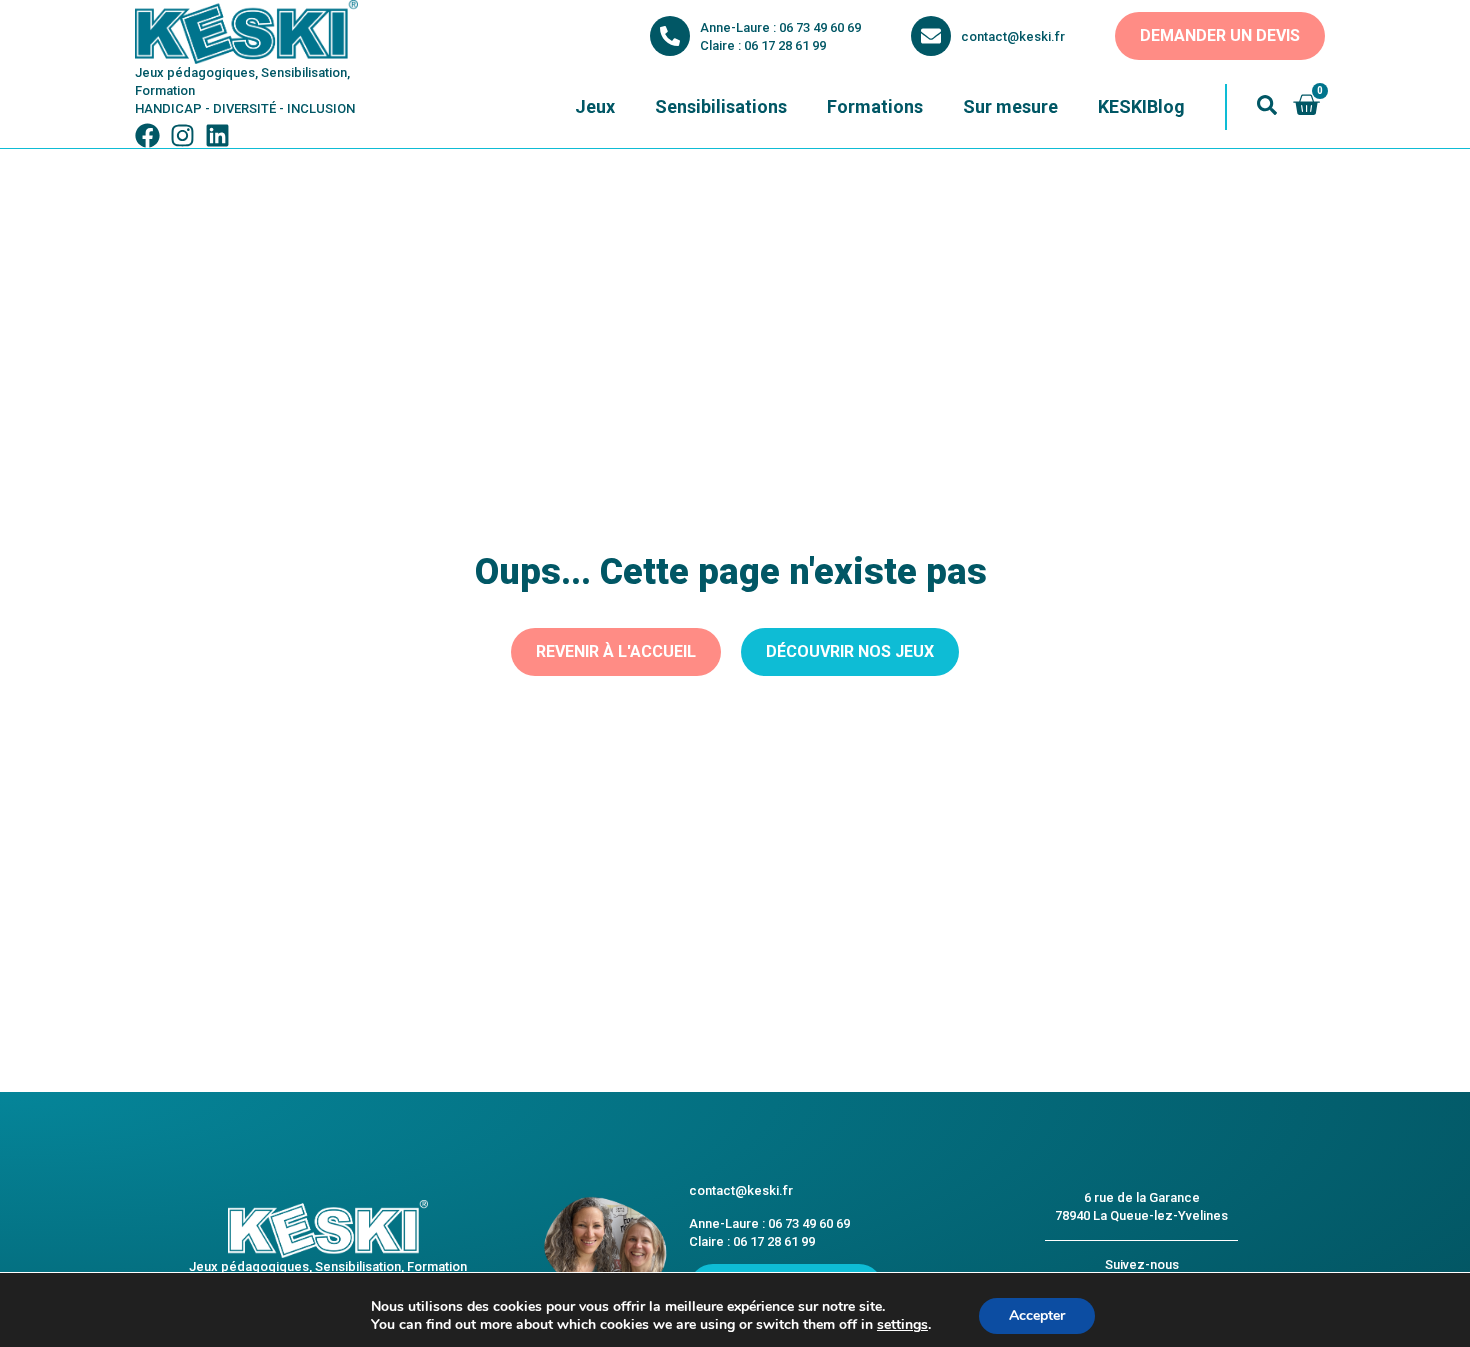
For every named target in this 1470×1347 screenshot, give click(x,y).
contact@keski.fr (1013, 36)
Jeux (595, 106)
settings (902, 1325)
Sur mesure (1010, 106)
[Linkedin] (217, 135)
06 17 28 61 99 (785, 45)
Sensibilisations (721, 106)
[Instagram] (182, 135)
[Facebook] (147, 135)
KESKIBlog (1141, 106)
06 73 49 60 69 (820, 27)
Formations (875, 106)
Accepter (1037, 1315)
